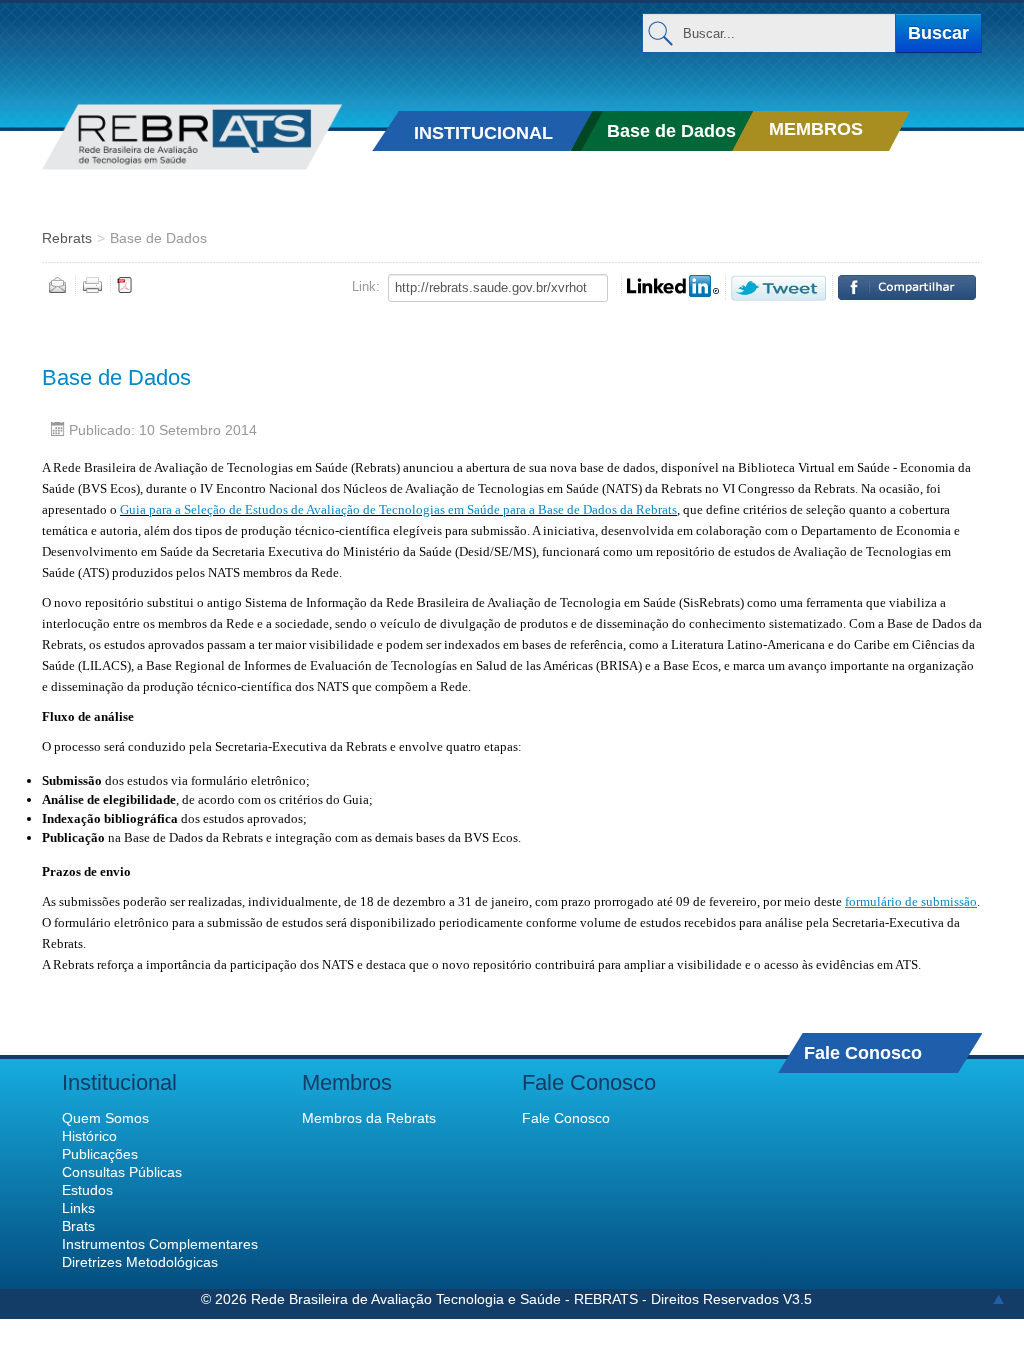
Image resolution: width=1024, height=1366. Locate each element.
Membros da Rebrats (369, 1118)
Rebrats (67, 238)
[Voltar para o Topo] (998, 1299)
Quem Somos (105, 1118)
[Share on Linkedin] (673, 286)
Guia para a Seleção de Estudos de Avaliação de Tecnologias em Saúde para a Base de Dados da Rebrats (398, 509)
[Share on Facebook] (907, 287)
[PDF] (125, 284)
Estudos (87, 1190)
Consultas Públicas (122, 1172)
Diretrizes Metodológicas (140, 1262)
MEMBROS (816, 129)
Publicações (100, 1154)
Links (78, 1208)
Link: (366, 286)
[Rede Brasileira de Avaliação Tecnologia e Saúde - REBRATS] (192, 137)
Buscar (938, 33)
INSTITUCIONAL (483, 133)
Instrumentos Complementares (160, 1244)
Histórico (89, 1136)
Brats (78, 1226)
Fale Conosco (863, 1052)
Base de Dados (671, 131)
